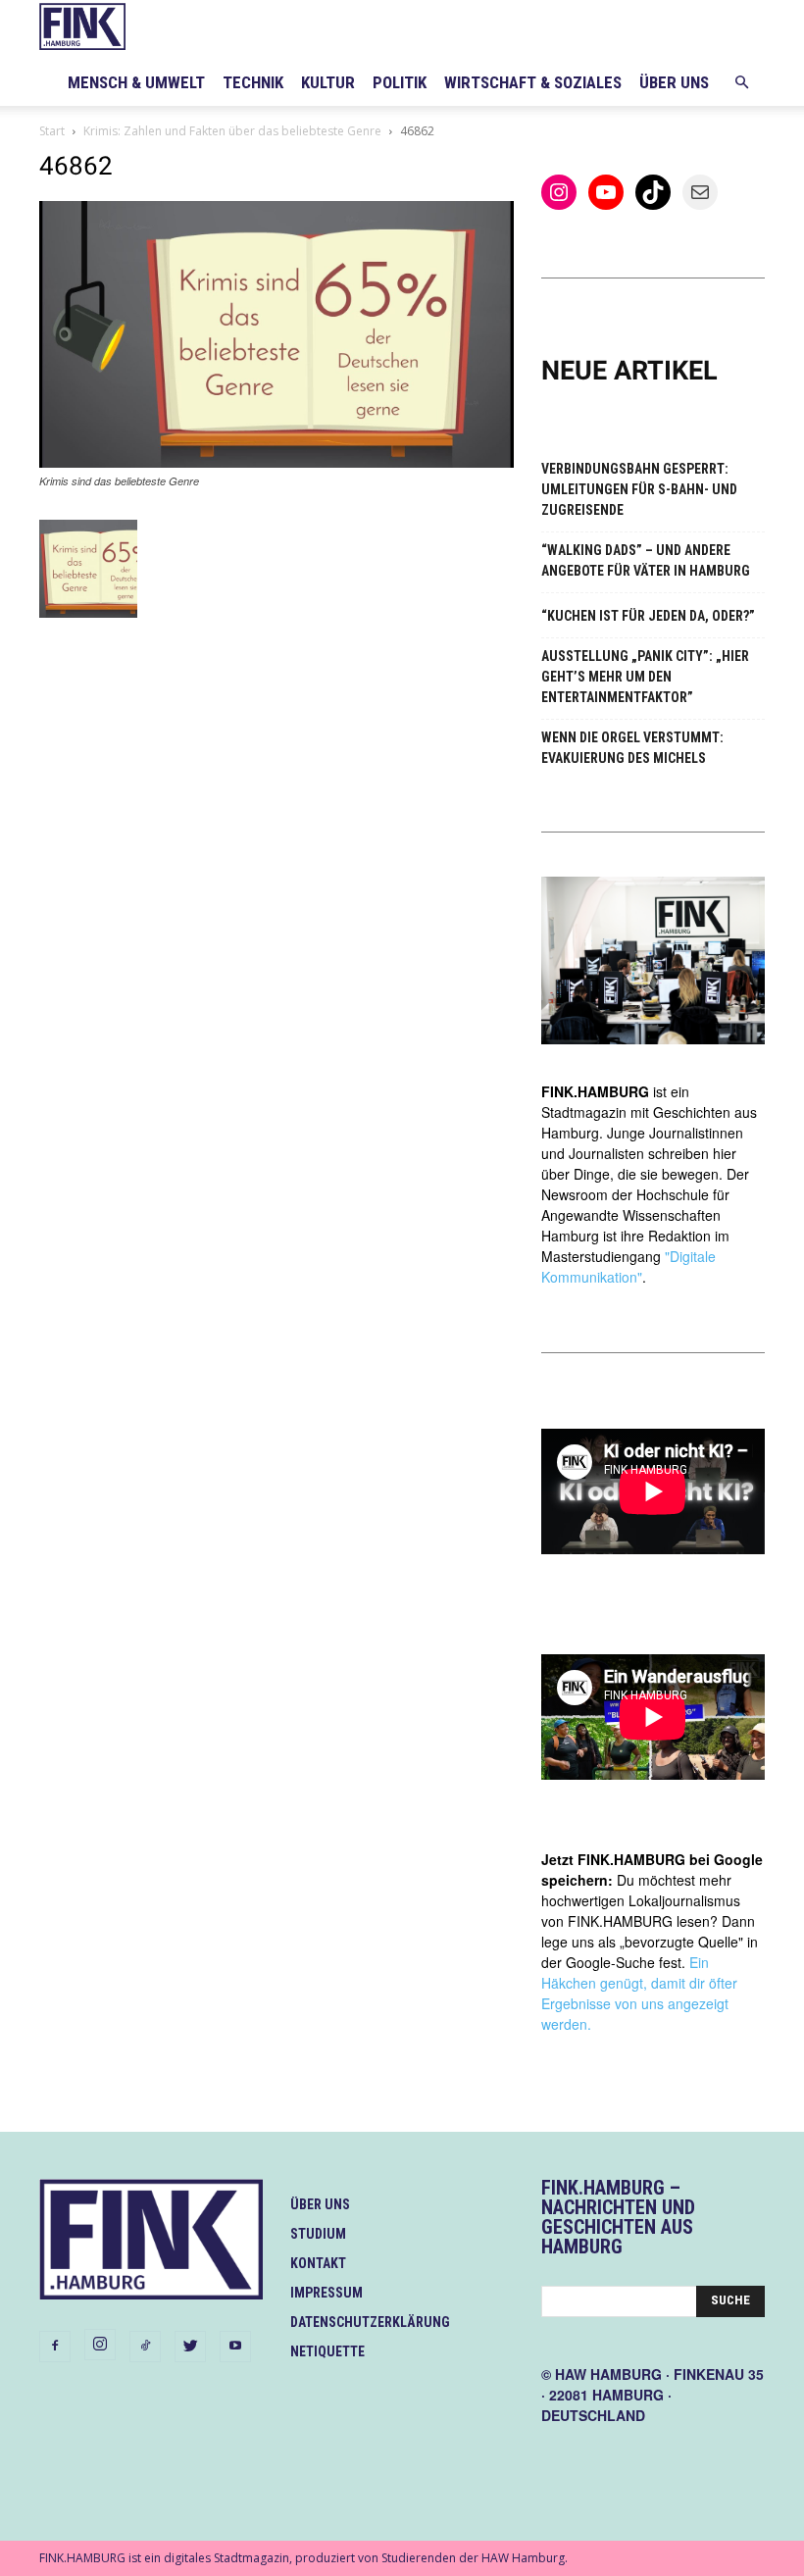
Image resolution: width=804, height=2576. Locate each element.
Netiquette (327, 2351)
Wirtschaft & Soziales (533, 82)
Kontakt (318, 2263)
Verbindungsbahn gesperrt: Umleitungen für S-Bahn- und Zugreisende (639, 489)
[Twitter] (190, 2347)
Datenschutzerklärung (370, 2322)
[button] (741, 83)
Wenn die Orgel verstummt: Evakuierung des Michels (632, 748)
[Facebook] (55, 2347)
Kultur (328, 82)
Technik (253, 82)
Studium (318, 2234)
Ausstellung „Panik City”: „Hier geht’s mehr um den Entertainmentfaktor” (645, 677)
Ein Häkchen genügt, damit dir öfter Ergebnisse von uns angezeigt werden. (639, 1993)
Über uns (674, 82)
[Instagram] (100, 2345)
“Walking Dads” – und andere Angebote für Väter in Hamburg (646, 560)
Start (52, 131)
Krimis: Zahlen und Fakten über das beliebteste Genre (232, 131)
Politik (400, 82)
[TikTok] (145, 2347)
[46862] (276, 462)
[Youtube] (235, 2347)
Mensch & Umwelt (136, 82)
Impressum (327, 2293)
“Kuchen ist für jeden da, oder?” (648, 616)
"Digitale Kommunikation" (628, 1266)
